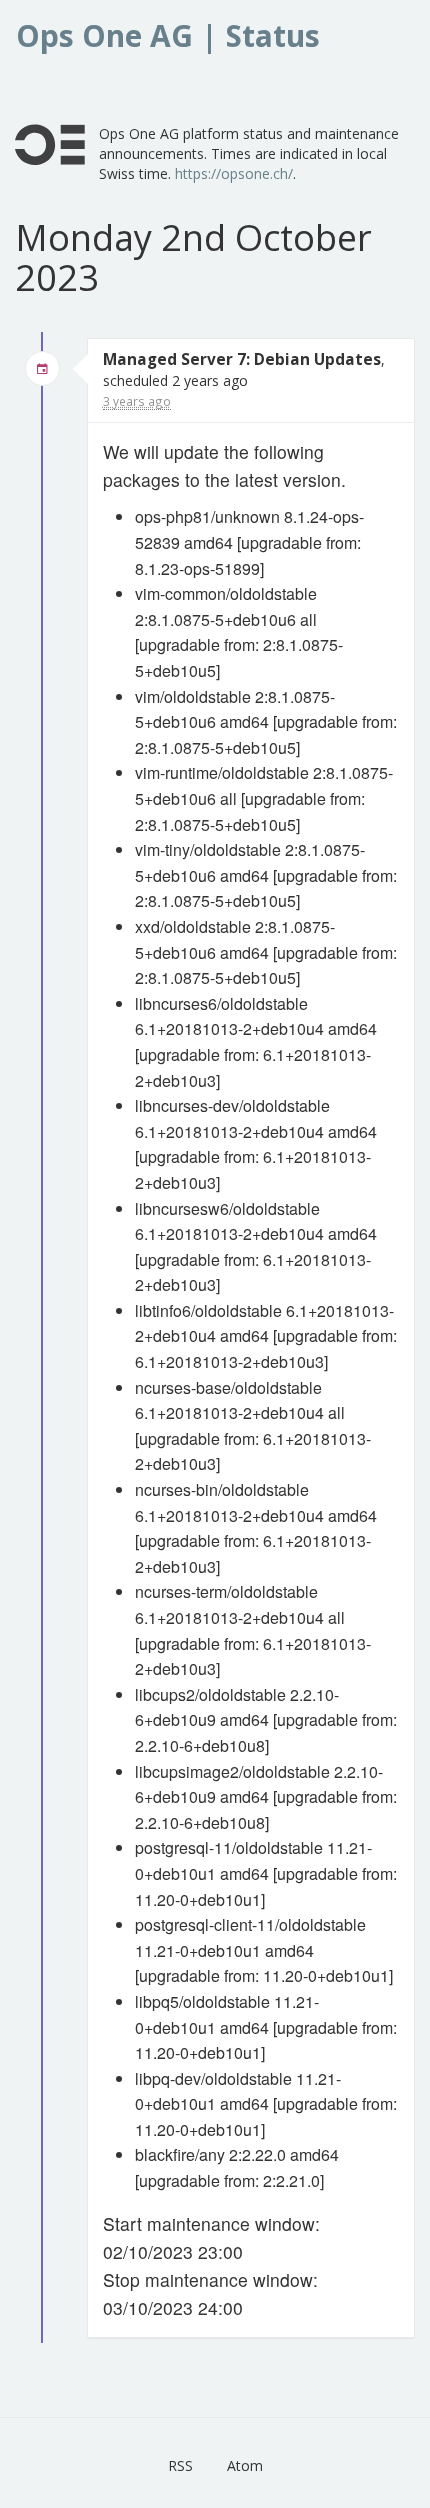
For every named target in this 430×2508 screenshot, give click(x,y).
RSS (180, 2465)
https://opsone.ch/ (234, 173)
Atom (245, 2465)
